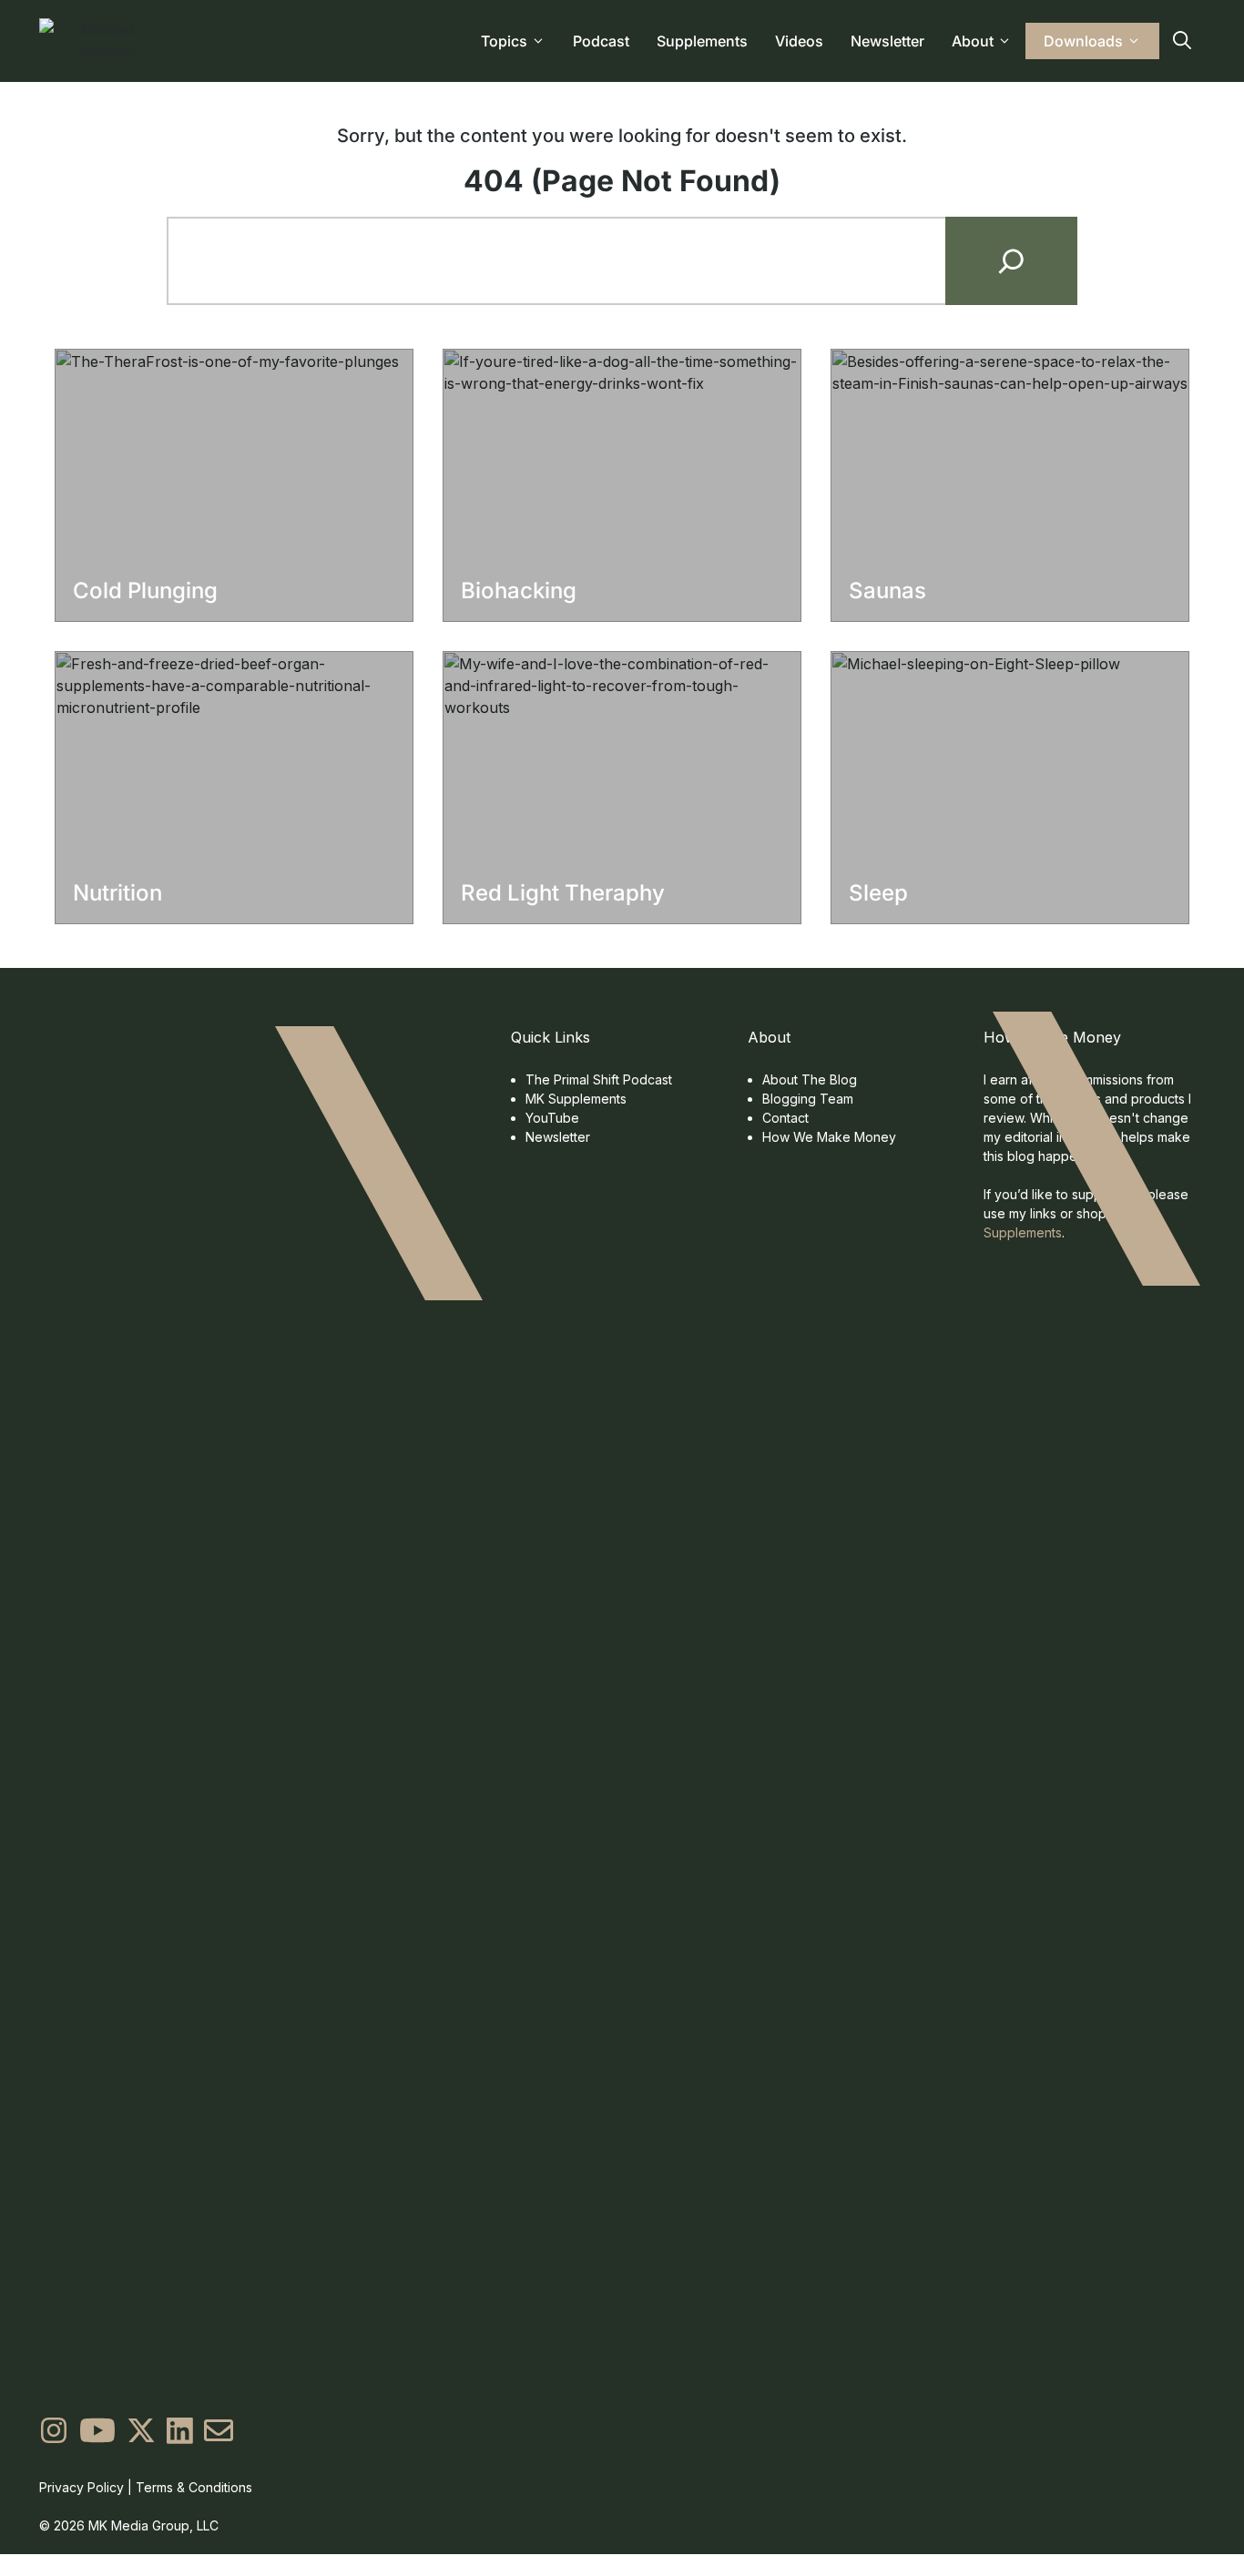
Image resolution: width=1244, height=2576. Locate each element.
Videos (799, 41)
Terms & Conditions (194, 2487)
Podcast (601, 41)
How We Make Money (829, 1137)
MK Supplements (576, 1099)
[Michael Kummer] (92, 41)
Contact (785, 1118)
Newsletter (887, 41)
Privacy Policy (82, 2487)
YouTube (552, 1118)
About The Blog (810, 1079)
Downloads (1083, 41)
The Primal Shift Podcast (599, 1079)
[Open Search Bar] (1182, 41)
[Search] (1011, 261)
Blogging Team (808, 1099)
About (973, 41)
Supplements (702, 41)
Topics (504, 41)
